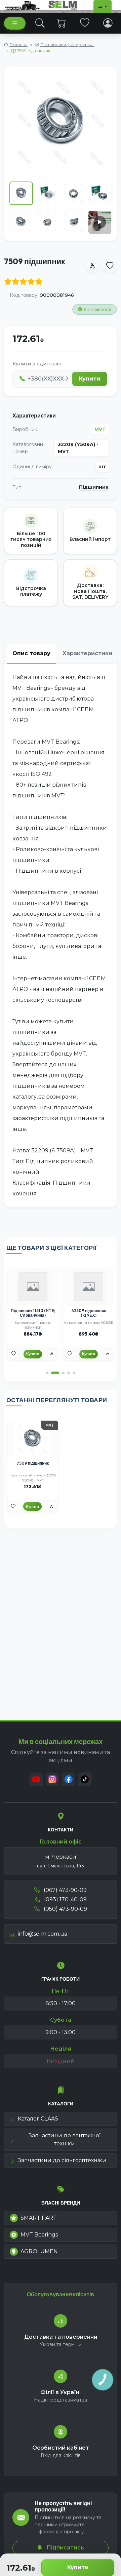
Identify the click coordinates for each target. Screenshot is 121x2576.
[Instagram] (52, 1779)
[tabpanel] (61, 936)
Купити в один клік (37, 364)
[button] (47, 1373)
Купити (78, 2567)
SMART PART (39, 2218)
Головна (18, 45)
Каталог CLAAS (38, 2119)
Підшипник (94, 487)
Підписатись (65, 2548)
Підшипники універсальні (67, 45)
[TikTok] (85, 1779)
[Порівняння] (52, 1354)
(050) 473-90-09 (65, 1909)
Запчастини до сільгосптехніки (62, 2160)
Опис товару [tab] (31, 653)
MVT (100, 429)
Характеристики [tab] (87, 653)
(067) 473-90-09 (65, 1890)
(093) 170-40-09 (65, 1899)
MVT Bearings (39, 2235)
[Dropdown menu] (103, 7)
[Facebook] (69, 1779)
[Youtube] (36, 1779)
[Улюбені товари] (85, 23)
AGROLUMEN (39, 2251)
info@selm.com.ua (43, 1934)
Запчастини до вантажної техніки (65, 2139)
